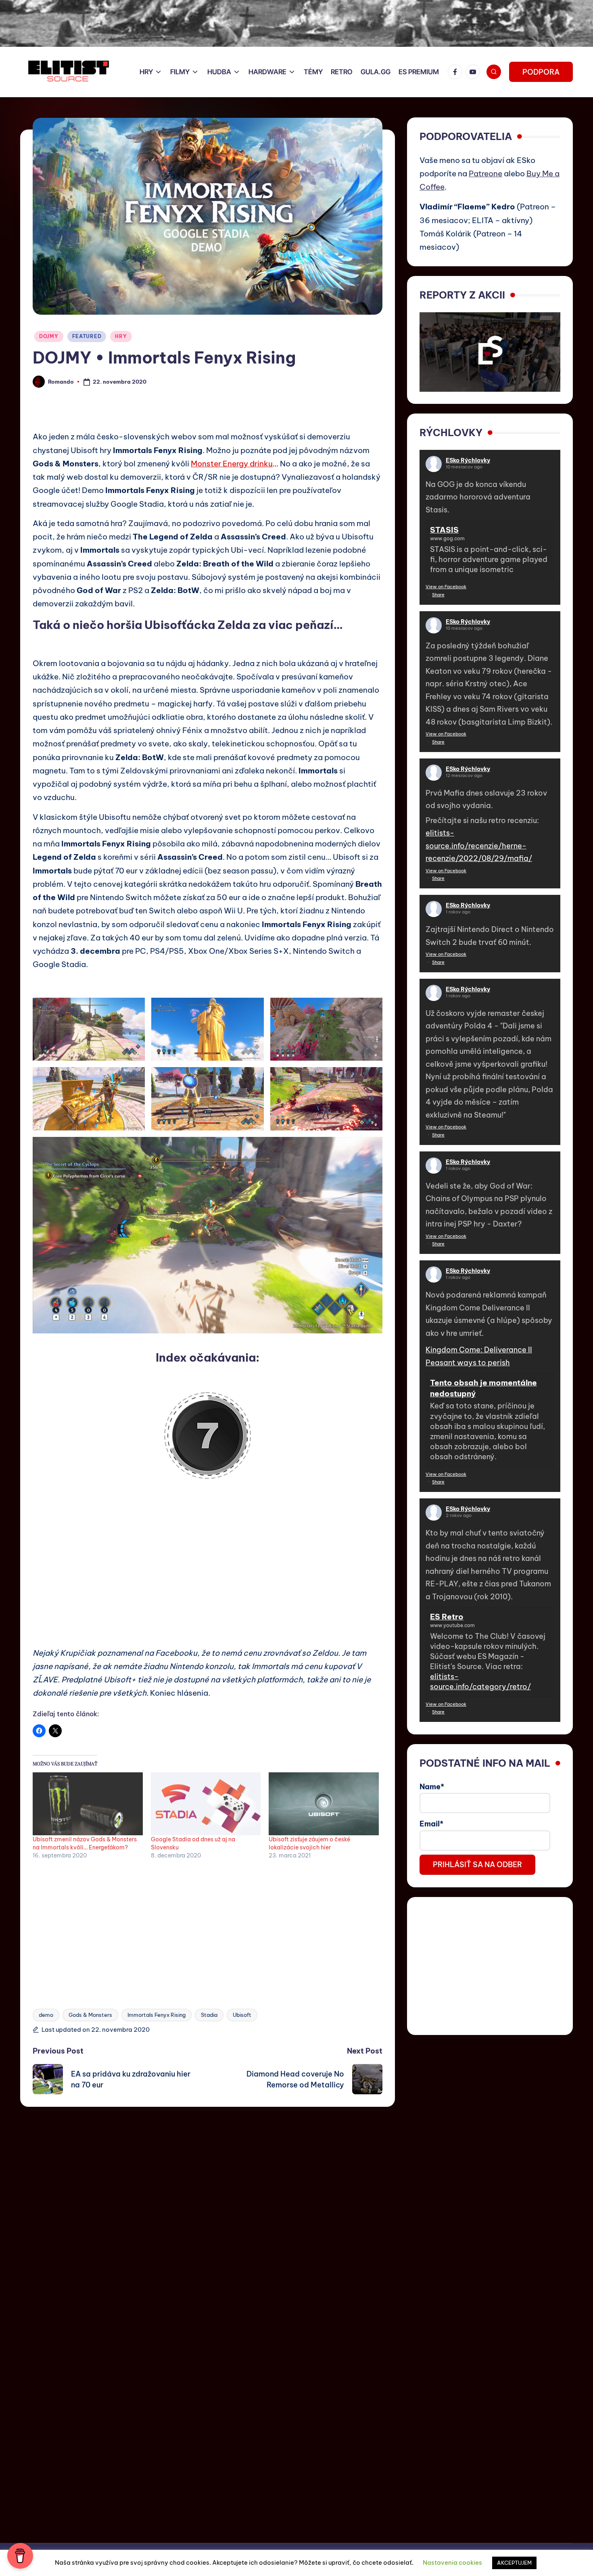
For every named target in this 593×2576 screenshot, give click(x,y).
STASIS (444, 530)
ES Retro (447, 1617)
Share (438, 595)
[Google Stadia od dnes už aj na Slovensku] (206, 1804)
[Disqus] (208, 2208)
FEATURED (87, 336)
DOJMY (49, 336)
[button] (541, 72)
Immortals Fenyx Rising (157, 2015)
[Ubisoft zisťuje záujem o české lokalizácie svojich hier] (324, 1804)
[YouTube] (474, 72)
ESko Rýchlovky (468, 460)
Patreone (485, 173)
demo (46, 2015)
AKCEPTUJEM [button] (514, 2563)
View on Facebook (446, 587)
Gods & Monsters (90, 2015)
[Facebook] (457, 72)
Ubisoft (242, 2015)
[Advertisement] (208, 1564)
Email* (431, 1824)
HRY (121, 336)
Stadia (209, 2015)
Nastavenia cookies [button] (452, 2562)
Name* (432, 1787)
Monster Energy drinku (232, 464)
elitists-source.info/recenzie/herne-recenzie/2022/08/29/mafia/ (479, 846)
